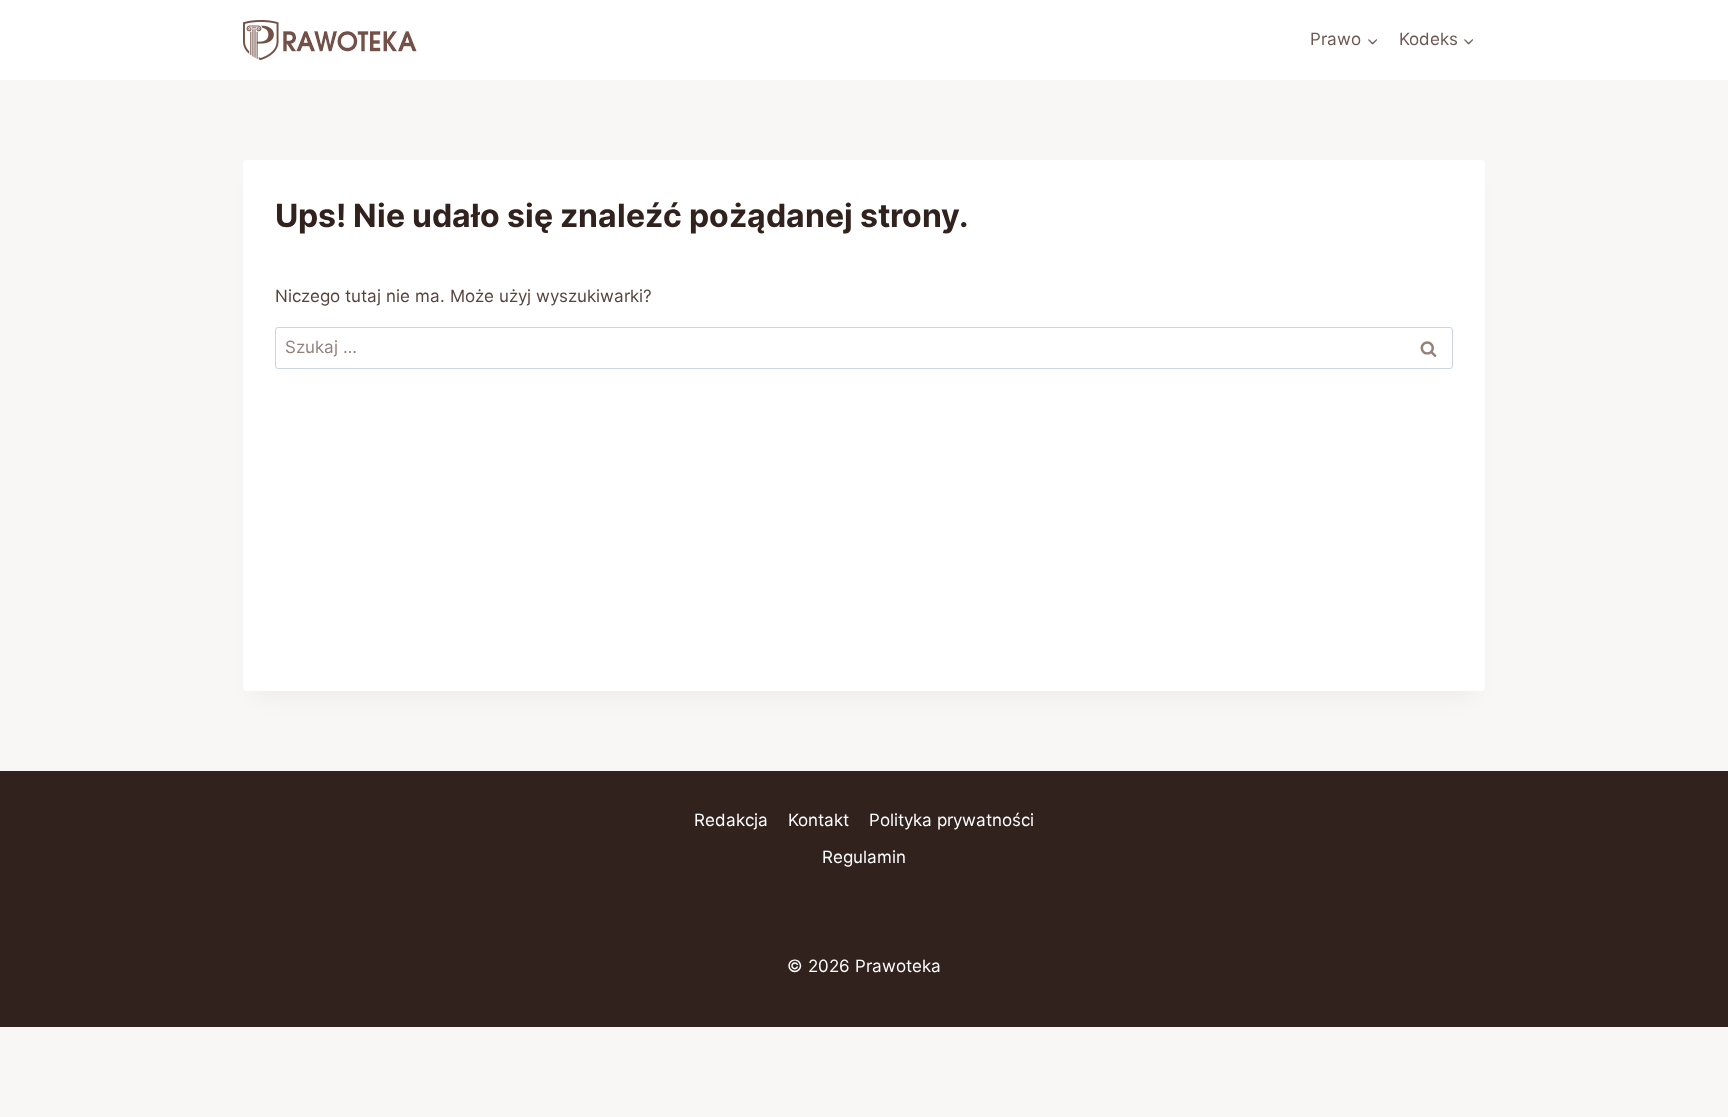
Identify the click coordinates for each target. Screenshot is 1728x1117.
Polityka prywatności (951, 820)
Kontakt (818, 820)
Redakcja (731, 820)
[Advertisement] (864, 551)
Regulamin (864, 857)
